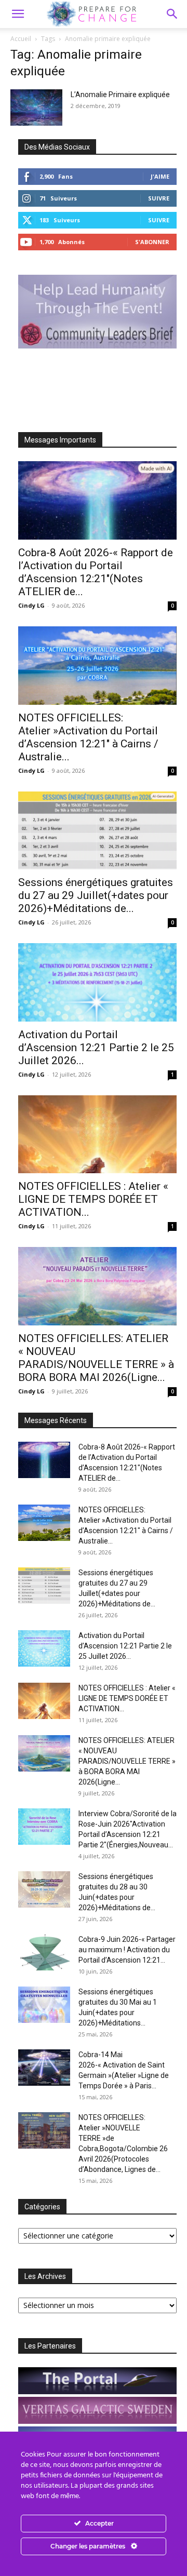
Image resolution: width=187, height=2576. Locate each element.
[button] (172, 14)
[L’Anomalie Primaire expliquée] (36, 108)
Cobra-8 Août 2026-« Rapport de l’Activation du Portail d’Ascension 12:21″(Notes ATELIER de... (96, 572)
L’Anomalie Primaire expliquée (120, 95)
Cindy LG (31, 605)
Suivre (159, 198)
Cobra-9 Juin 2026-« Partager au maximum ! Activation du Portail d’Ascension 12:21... (127, 1950)
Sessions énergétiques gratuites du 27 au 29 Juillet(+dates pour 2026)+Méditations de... (96, 895)
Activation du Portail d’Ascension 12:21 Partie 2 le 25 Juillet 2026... (96, 1048)
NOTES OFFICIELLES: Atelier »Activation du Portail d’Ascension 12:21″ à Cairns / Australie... (88, 737)
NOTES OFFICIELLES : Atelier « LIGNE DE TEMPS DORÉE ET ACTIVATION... (93, 1199)
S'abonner (152, 242)
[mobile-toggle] (18, 14)
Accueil (21, 39)
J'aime (160, 176)
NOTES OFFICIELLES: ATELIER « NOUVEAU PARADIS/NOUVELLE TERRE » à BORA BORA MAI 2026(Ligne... (96, 1358)
